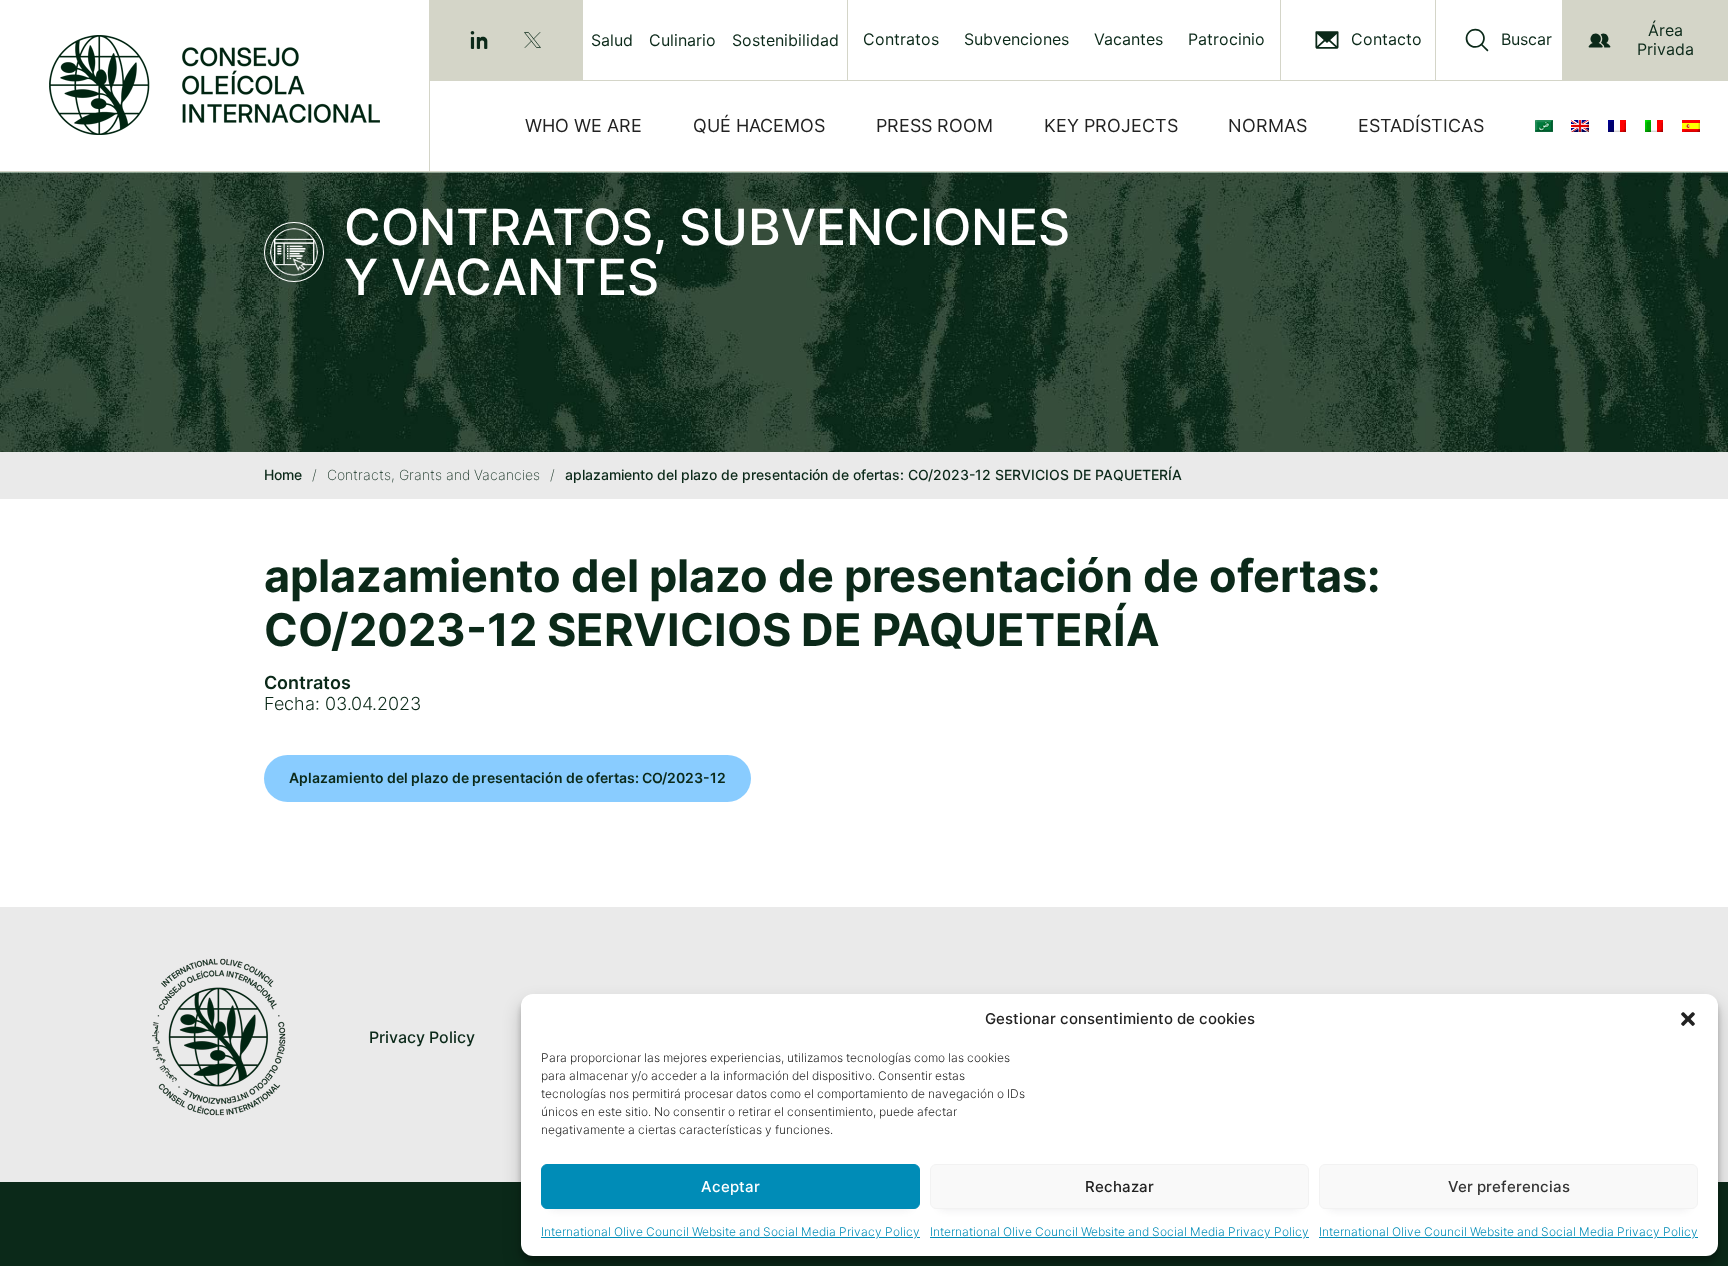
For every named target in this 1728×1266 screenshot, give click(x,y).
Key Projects (1111, 125)
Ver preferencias (1509, 1186)
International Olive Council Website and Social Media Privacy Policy (730, 1231)
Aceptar (730, 1186)
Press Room (934, 125)
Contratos (901, 39)
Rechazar (1119, 1186)
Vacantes (1128, 39)
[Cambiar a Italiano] (1658, 126)
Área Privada (1665, 39)
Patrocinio (1226, 39)
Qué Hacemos (759, 125)
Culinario (682, 40)
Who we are (583, 125)
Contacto (1386, 39)
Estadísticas (1421, 125)
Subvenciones (1016, 39)
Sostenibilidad (785, 40)
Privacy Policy (422, 1037)
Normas (1267, 125)
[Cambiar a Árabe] (1548, 126)
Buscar (1526, 39)
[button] (1688, 1019)
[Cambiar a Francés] (1621, 126)
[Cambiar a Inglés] (1584, 126)
